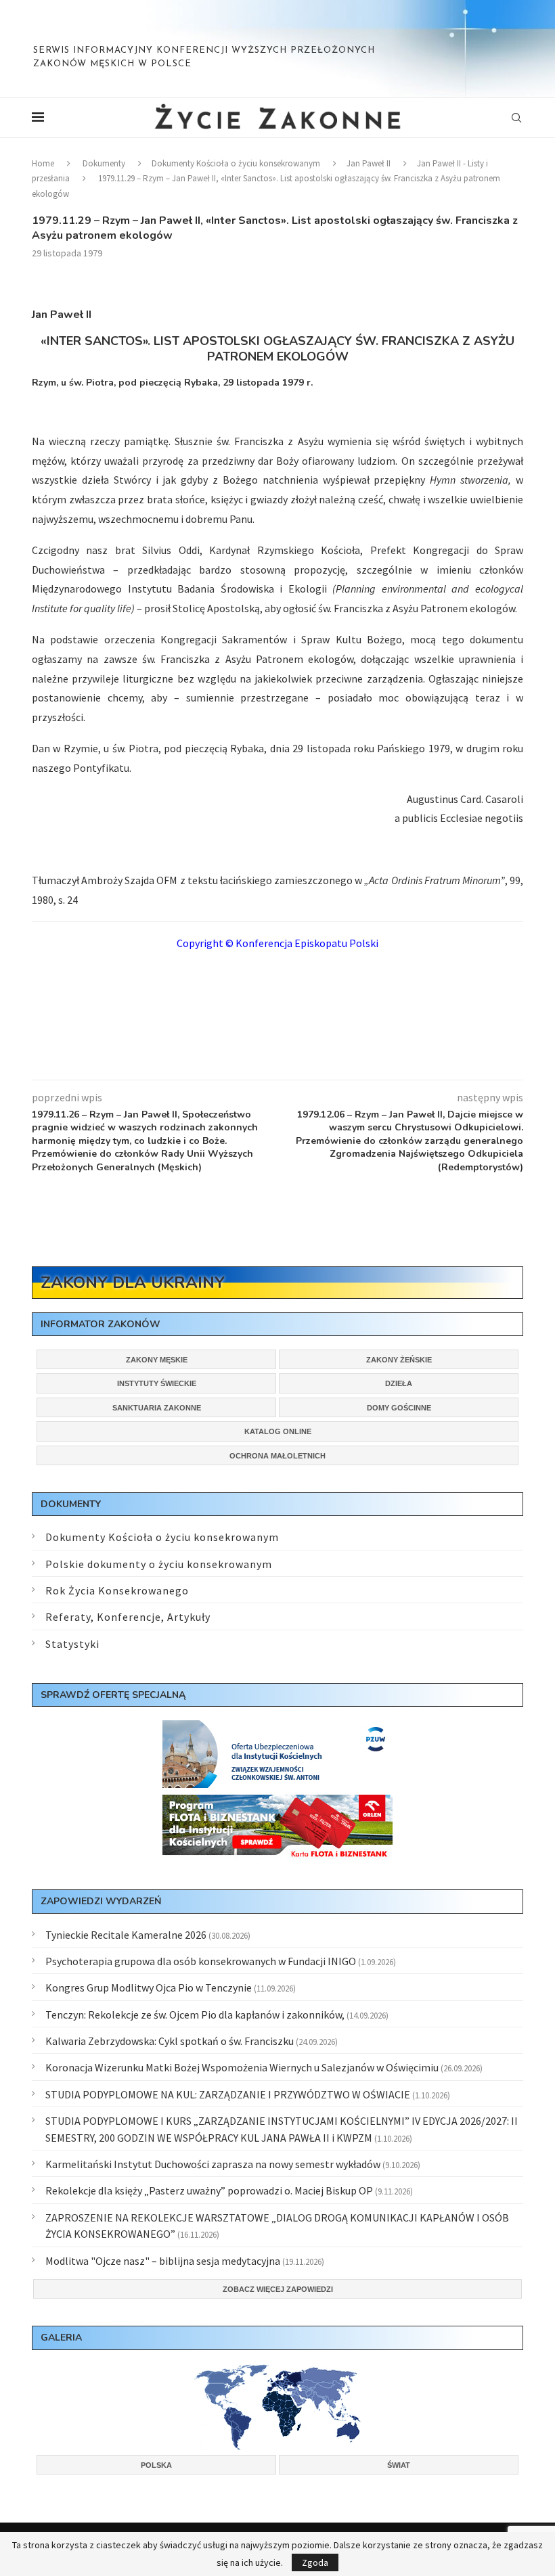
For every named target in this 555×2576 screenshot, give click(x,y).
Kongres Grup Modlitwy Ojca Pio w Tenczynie (149, 1987)
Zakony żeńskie (399, 1360)
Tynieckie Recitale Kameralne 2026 (126, 1935)
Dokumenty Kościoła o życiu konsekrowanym (236, 163)
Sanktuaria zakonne (157, 1408)
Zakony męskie (157, 1360)
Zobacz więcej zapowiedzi (278, 2289)
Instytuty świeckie (157, 1383)
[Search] (516, 118)
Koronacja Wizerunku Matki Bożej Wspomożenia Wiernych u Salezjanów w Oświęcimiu (242, 2067)
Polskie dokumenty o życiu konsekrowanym (159, 1564)
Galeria (61, 2338)
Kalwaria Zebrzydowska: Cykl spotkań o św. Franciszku (170, 2041)
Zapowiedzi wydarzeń (101, 1901)
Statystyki (72, 1644)
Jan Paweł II (369, 163)
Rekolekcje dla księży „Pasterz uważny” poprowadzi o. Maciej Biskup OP (209, 2190)
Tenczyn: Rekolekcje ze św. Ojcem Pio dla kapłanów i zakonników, (195, 2015)
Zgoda (315, 2562)
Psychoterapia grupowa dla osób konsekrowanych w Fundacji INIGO (201, 1961)
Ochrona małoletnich (277, 1456)
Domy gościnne (399, 1408)
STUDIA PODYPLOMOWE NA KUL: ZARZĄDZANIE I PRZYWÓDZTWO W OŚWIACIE (228, 2094)
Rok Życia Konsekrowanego (117, 1590)
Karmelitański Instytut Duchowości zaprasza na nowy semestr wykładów (213, 2164)
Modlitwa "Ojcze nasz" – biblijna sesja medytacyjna (163, 2261)
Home (43, 163)
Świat (399, 2465)
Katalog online (278, 1431)
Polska (156, 2465)
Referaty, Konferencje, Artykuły (128, 1617)
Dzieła (399, 1383)
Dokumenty (104, 163)
